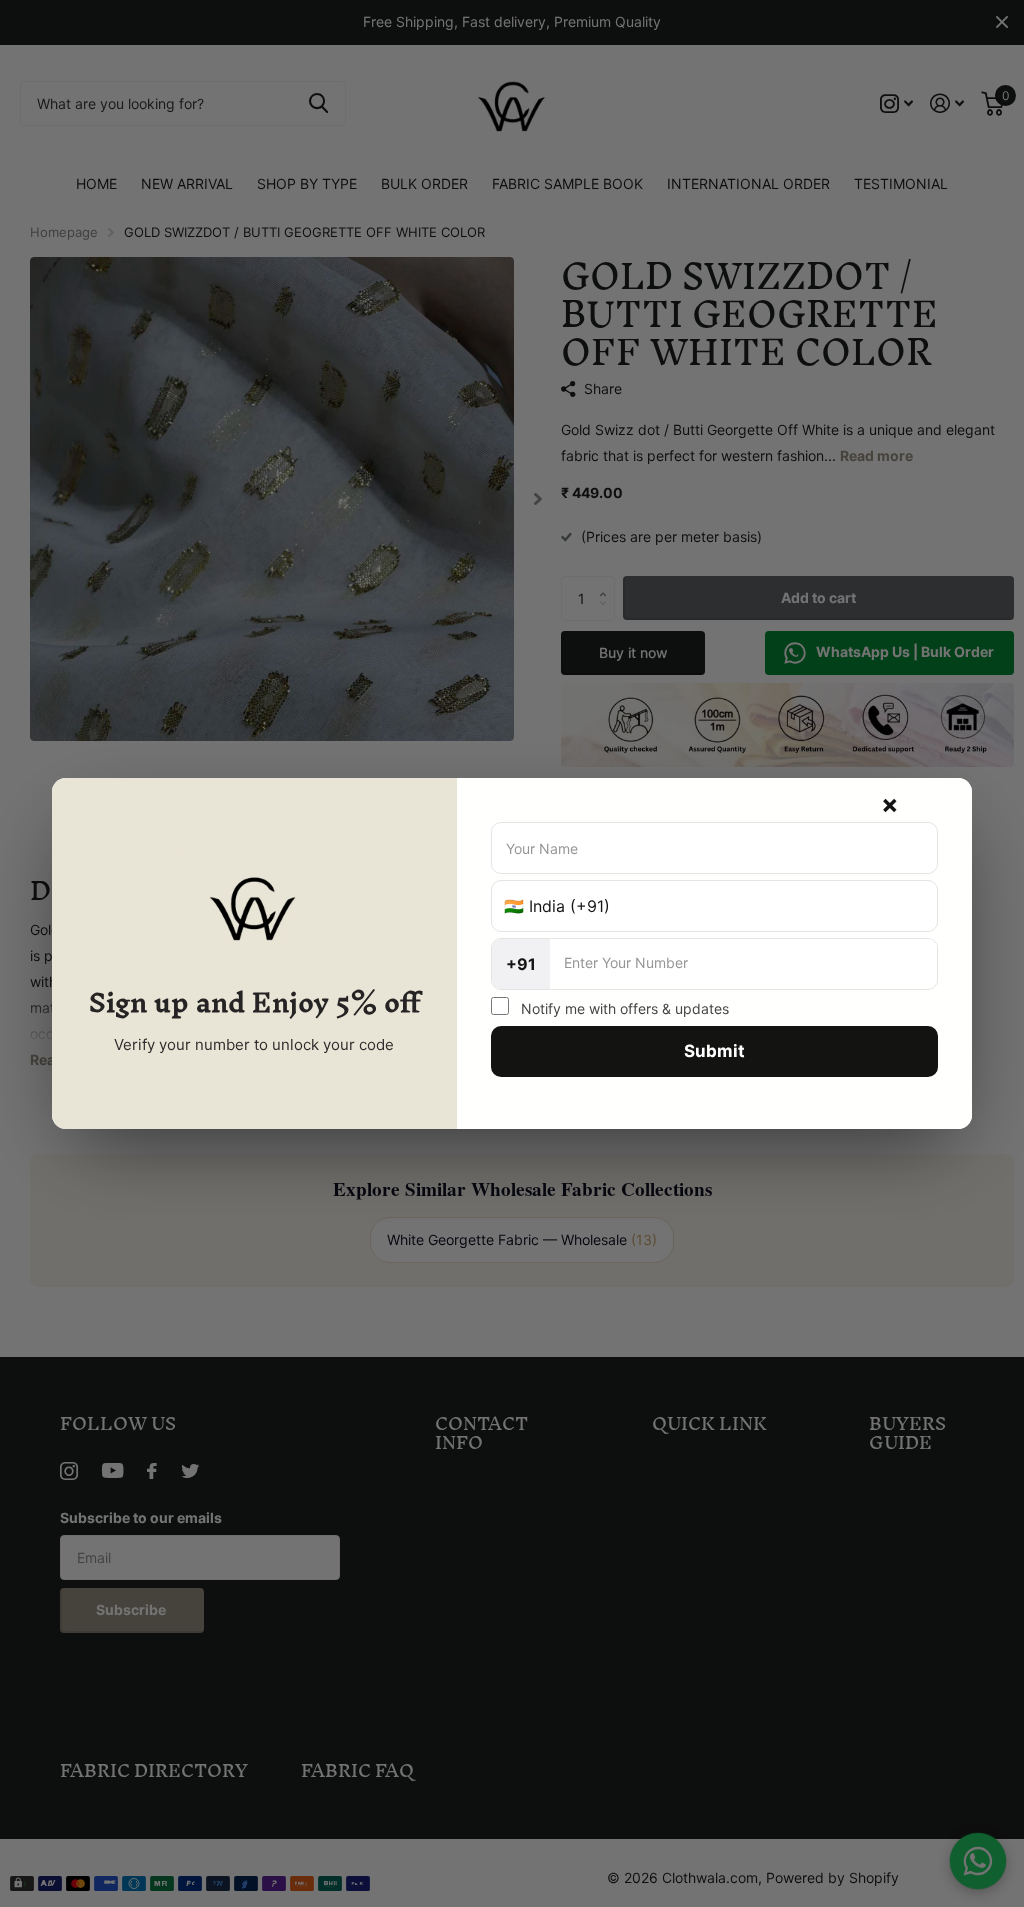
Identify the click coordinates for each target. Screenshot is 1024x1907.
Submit (714, 1051)
